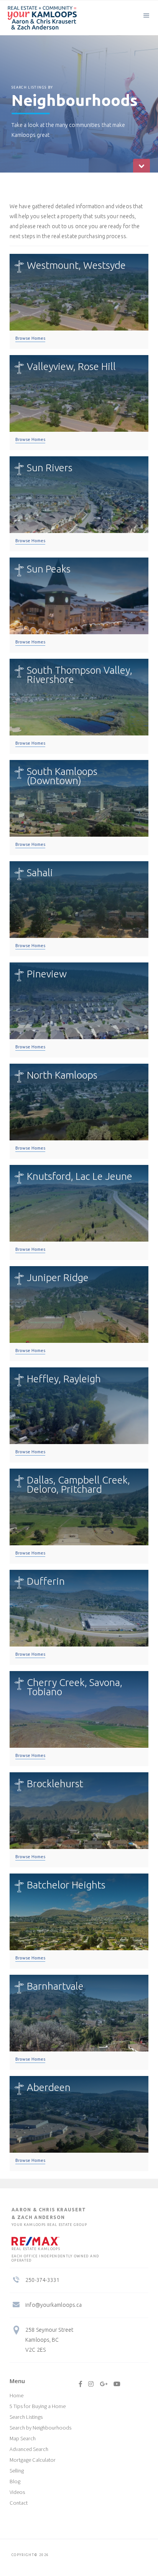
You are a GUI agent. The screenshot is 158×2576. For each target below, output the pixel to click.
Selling (17, 2471)
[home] (38, 18)
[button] (146, 15)
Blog (15, 2481)
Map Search (23, 2438)
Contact (19, 2503)
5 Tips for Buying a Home (38, 2406)
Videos (17, 2492)
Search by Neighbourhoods (40, 2428)
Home (16, 2395)
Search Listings (26, 2417)
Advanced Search (29, 2449)
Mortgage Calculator (33, 2460)
